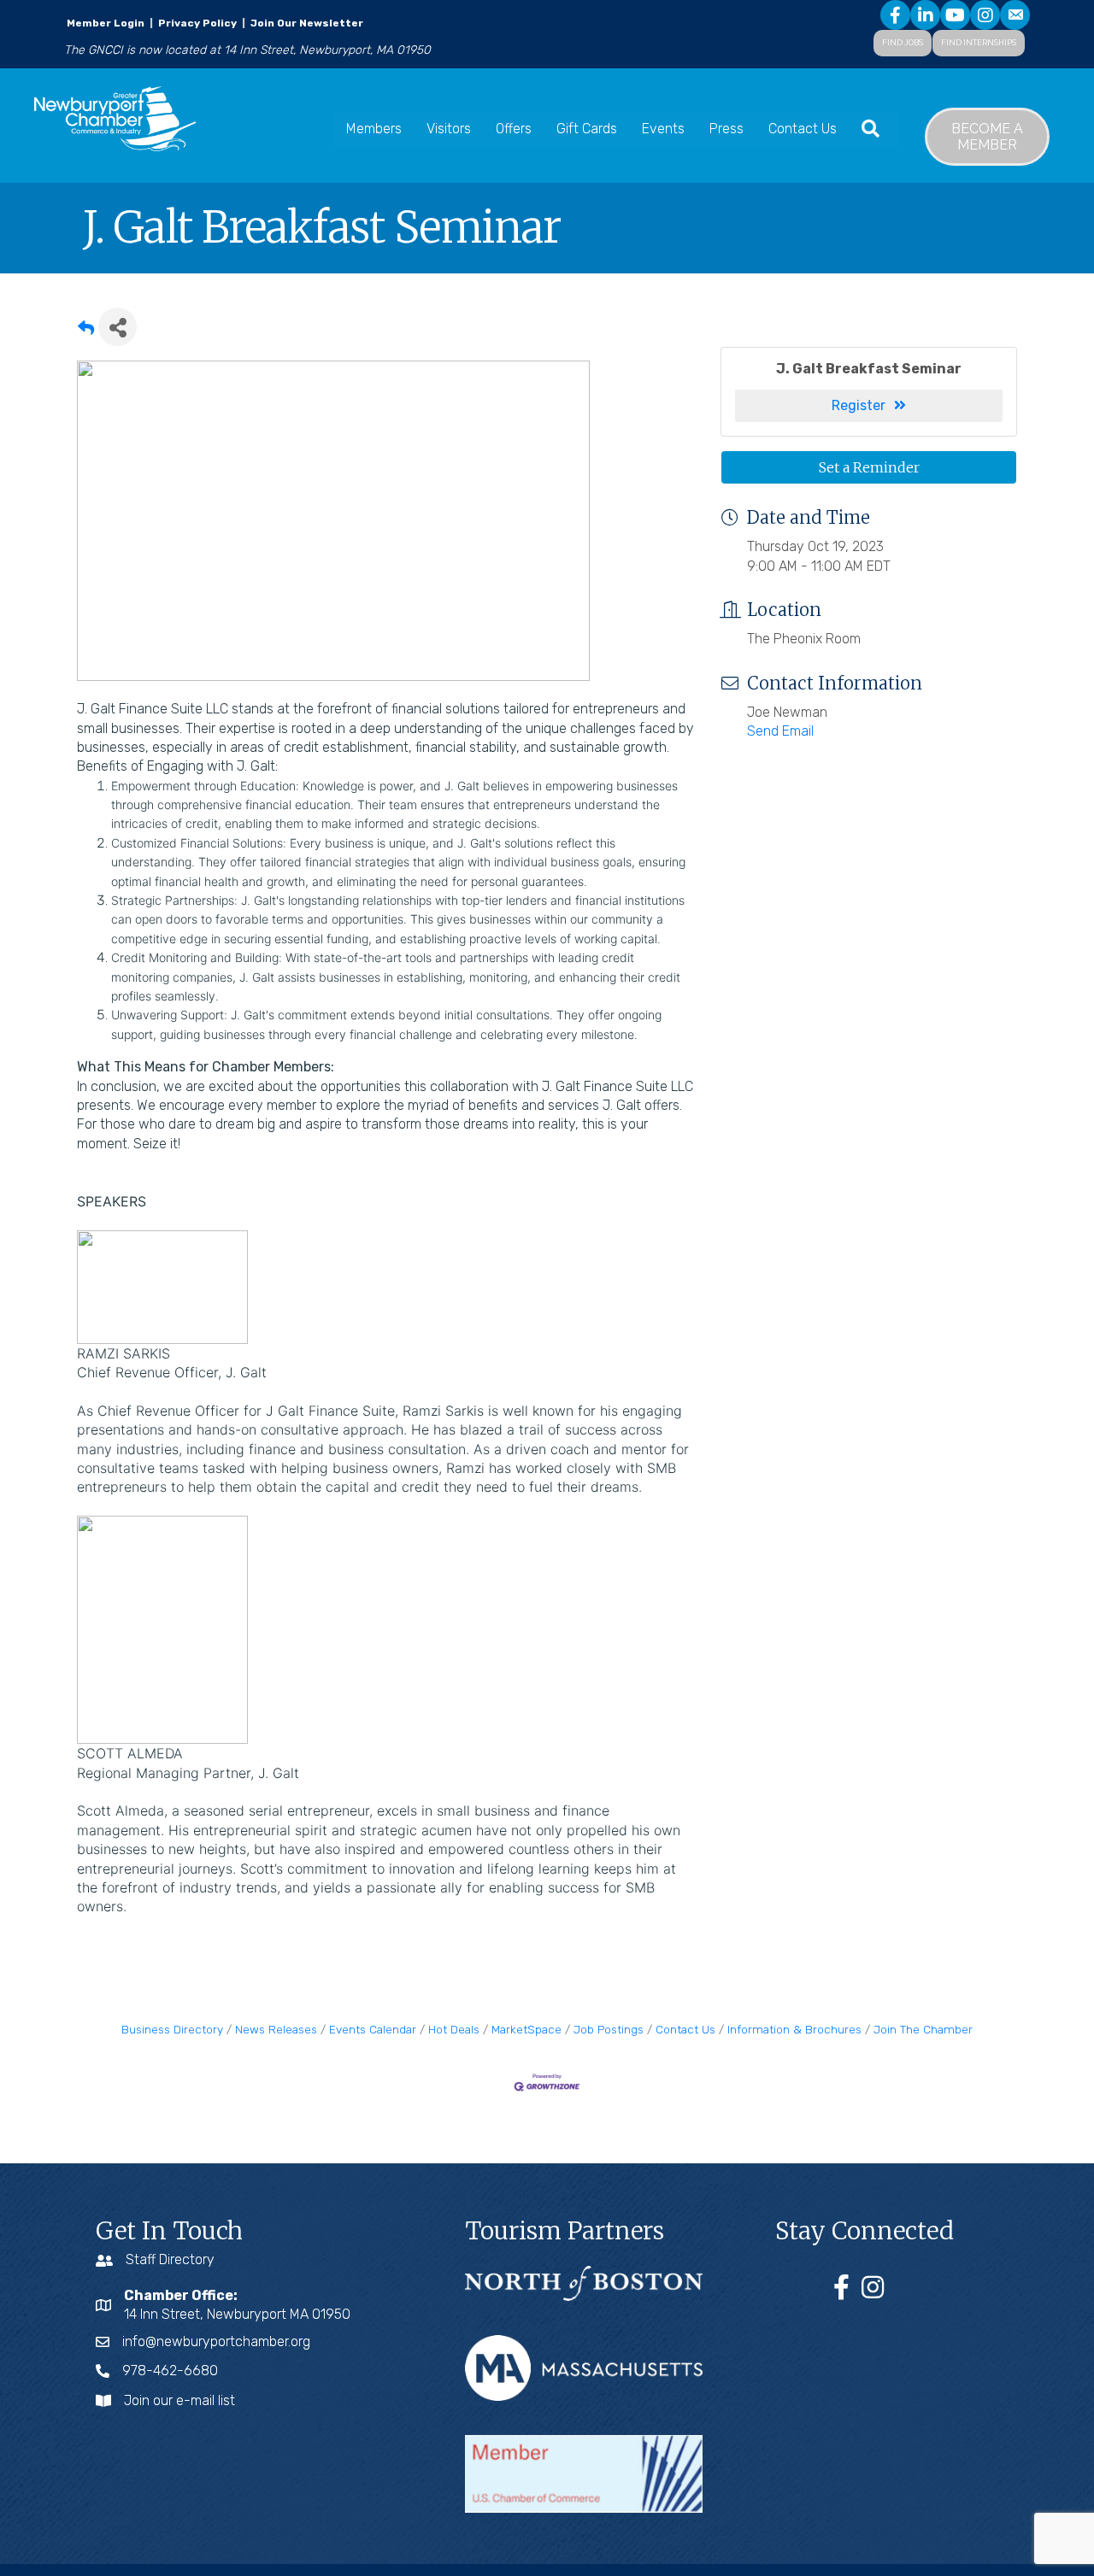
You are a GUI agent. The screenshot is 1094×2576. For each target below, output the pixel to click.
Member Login (106, 23)
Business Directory (172, 2029)
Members (374, 129)
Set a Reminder (869, 467)
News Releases (276, 2029)
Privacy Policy (197, 23)
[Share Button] (118, 327)
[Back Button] (86, 332)
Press (726, 129)
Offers (514, 129)
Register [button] (859, 405)
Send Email (780, 731)
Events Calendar (373, 2029)
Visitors (449, 129)
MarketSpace (526, 2029)
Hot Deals (454, 2029)
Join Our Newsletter (306, 23)
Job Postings (609, 2029)
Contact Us (803, 129)
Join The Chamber (923, 2029)
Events (663, 129)
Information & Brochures (794, 2029)
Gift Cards (587, 129)
